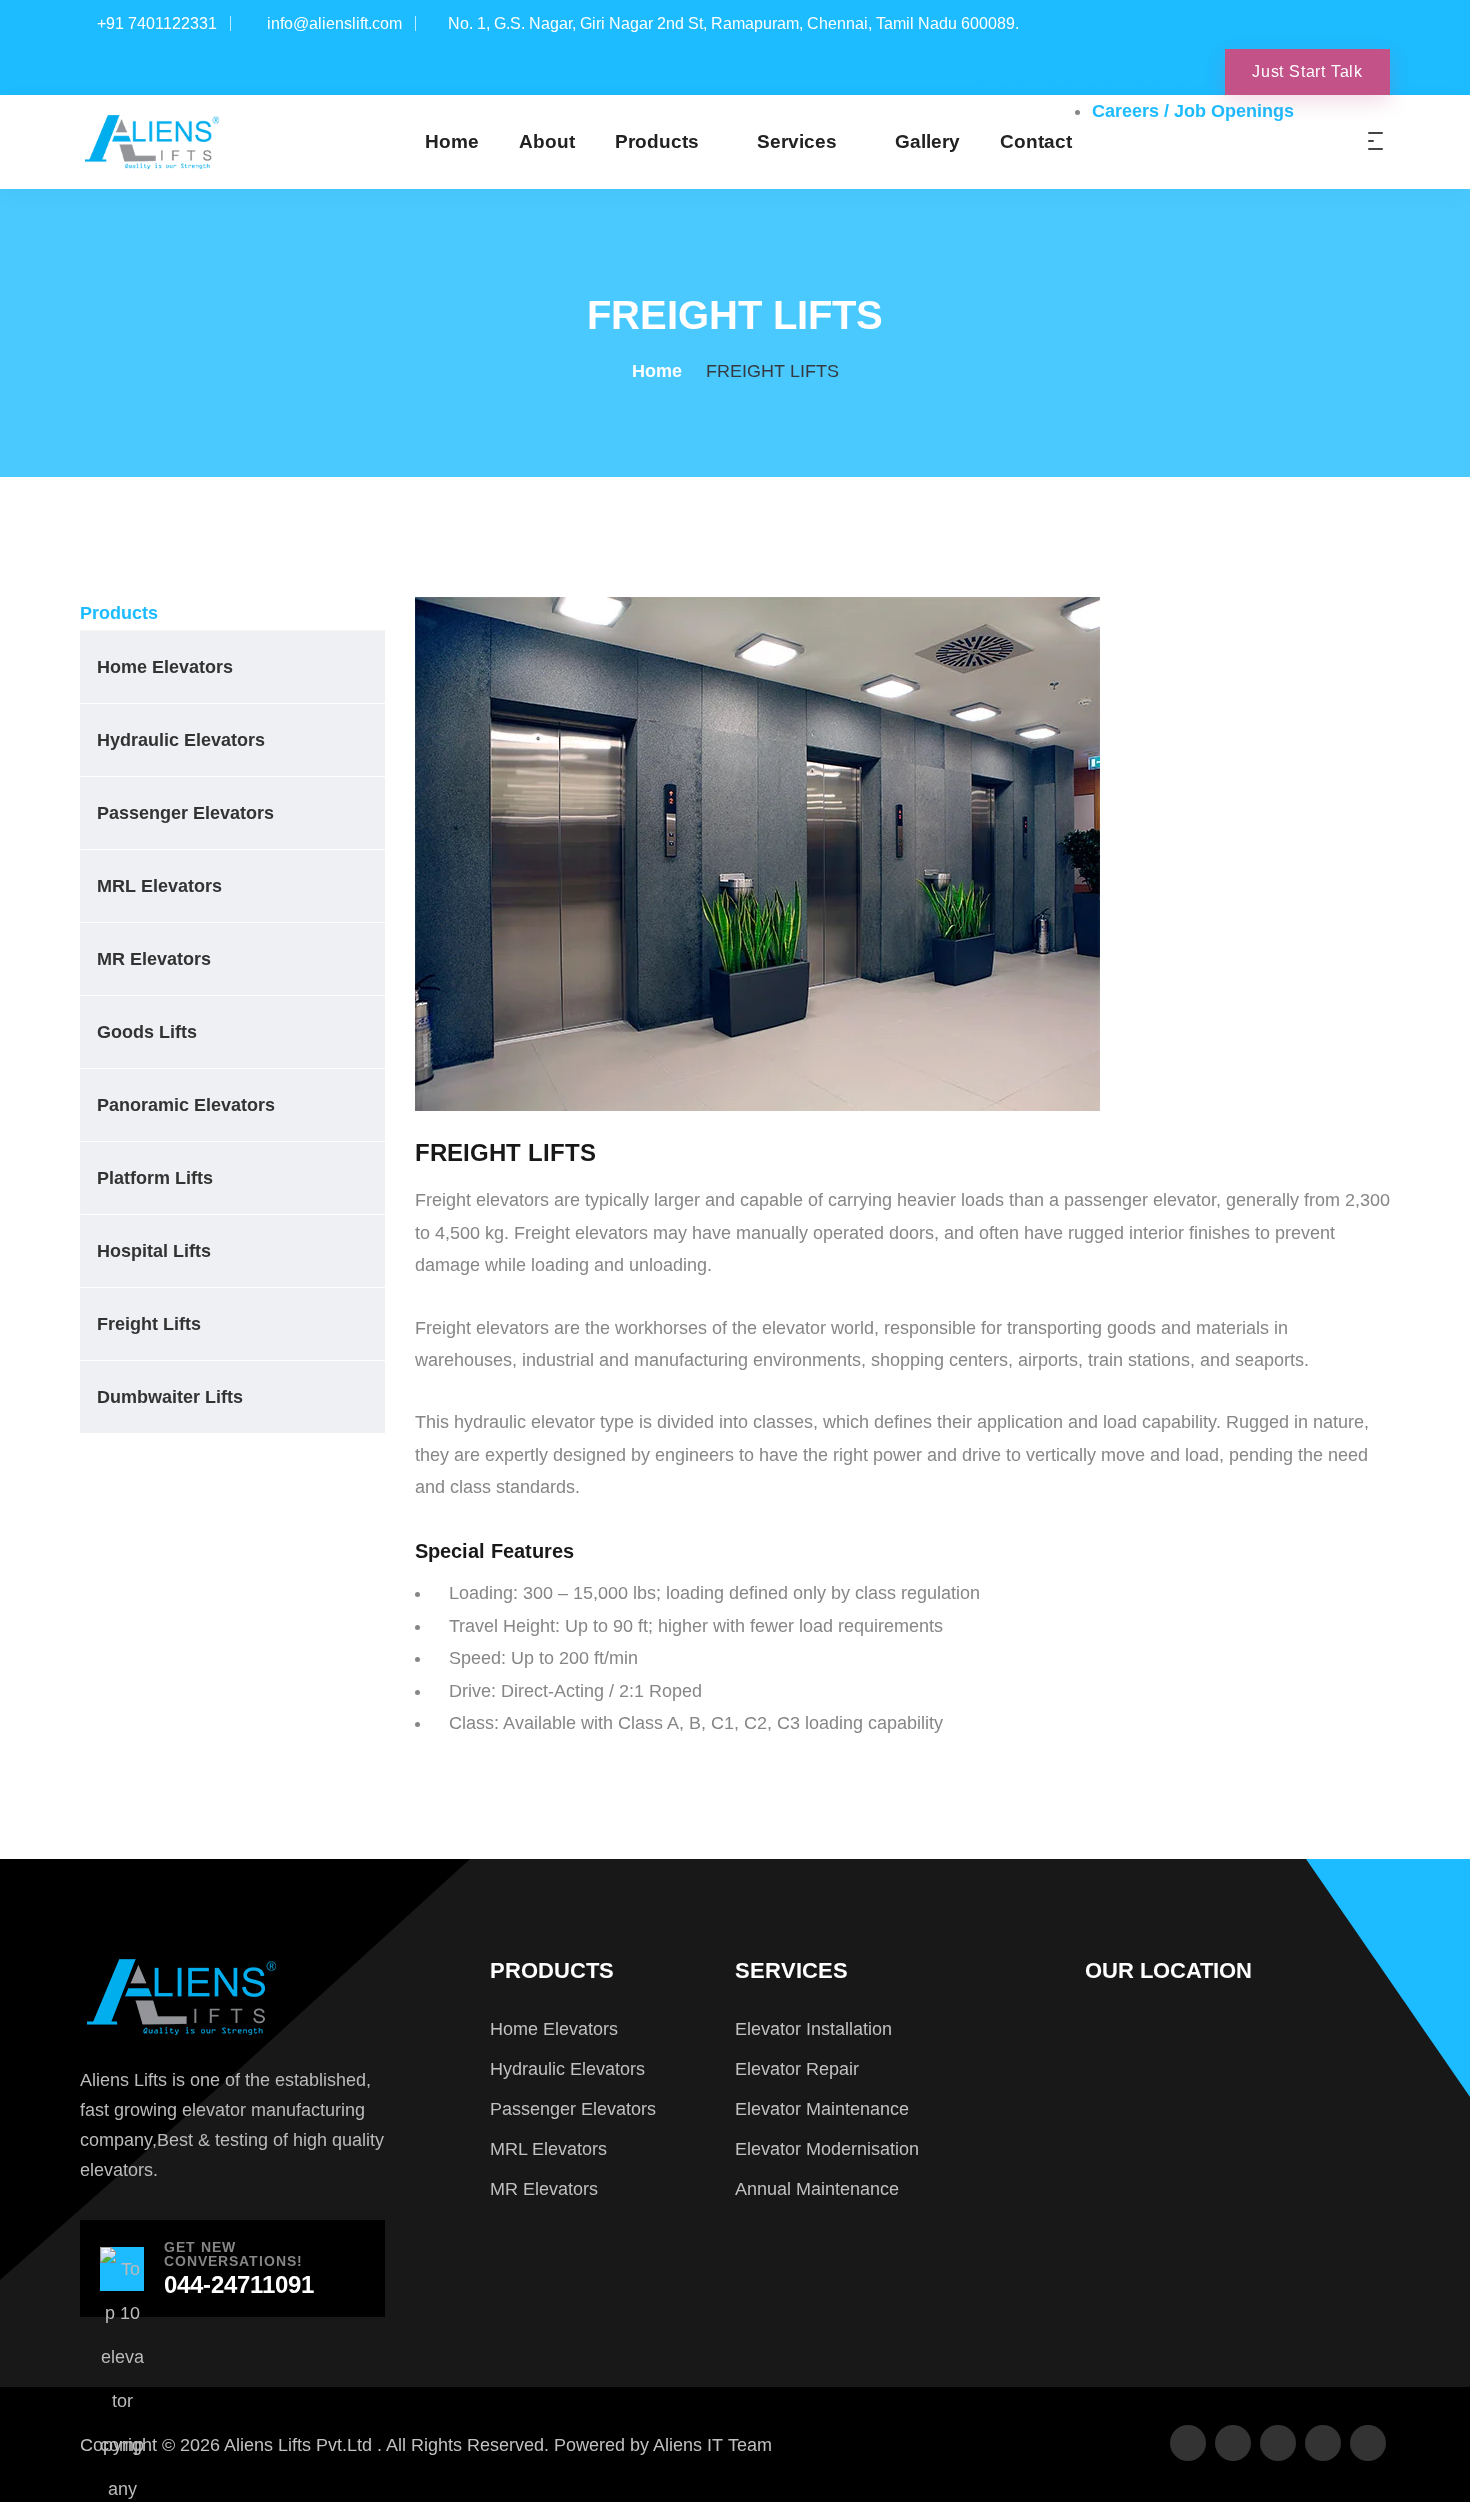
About (547, 141)
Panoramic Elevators (186, 1105)
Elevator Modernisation (827, 2149)
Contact (1036, 141)
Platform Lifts (155, 1178)
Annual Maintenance (817, 2189)
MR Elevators (154, 959)
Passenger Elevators (185, 813)
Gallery (927, 141)
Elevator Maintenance (822, 2109)
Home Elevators (165, 667)
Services (797, 141)
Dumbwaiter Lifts (170, 1397)
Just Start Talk (1307, 71)
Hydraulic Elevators (181, 740)
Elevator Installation (813, 2029)
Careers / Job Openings (1193, 111)
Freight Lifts (149, 1324)
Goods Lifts (147, 1032)
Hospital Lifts (154, 1251)
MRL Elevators (159, 886)
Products (657, 141)
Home (452, 141)
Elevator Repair (797, 2069)
